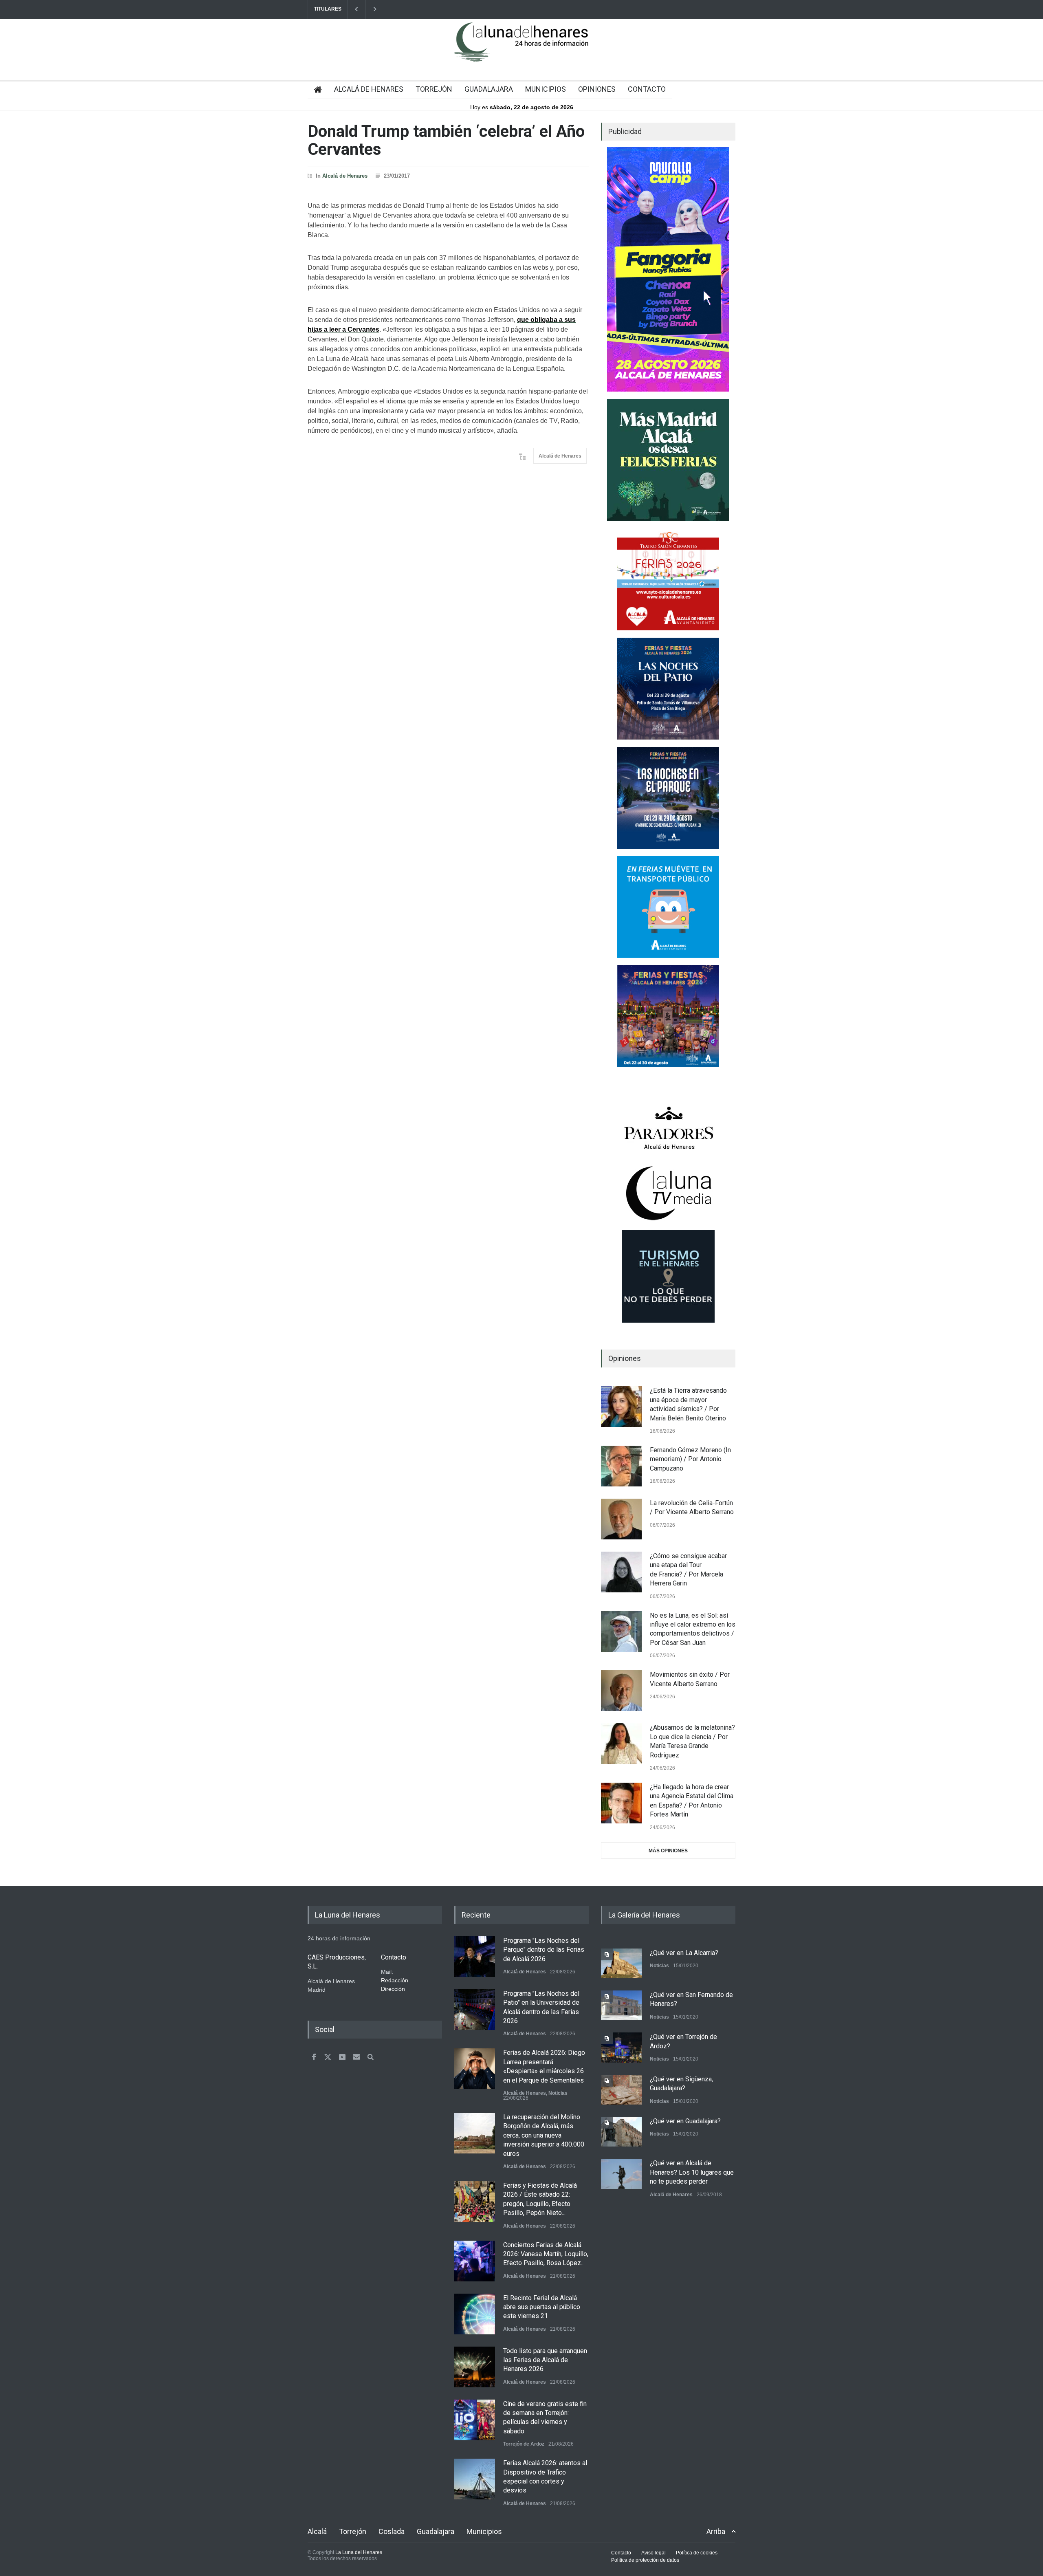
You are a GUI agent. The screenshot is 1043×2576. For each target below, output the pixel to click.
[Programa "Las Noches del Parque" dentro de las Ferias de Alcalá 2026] (475, 1957)
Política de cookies (697, 2553)
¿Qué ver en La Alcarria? (684, 1953)
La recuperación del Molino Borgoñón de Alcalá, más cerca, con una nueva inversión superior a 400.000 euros (544, 2135)
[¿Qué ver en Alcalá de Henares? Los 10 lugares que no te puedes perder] (621, 2174)
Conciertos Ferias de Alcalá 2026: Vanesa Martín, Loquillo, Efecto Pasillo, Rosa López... (546, 2254)
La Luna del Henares (359, 2552)
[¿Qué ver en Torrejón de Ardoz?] (621, 2047)
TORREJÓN (434, 89)
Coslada (392, 2531)
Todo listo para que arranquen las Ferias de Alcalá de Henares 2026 (545, 2360)
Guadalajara (436, 2531)
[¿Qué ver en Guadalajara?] (621, 2132)
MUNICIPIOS (546, 89)
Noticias (558, 2093)
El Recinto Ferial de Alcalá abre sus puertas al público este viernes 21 (542, 2307)
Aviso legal (654, 2553)
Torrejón (353, 2531)
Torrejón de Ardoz (524, 2444)
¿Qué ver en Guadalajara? (685, 2121)
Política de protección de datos (645, 2560)
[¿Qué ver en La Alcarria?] (621, 1963)
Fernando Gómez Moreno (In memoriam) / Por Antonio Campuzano (690, 1459)
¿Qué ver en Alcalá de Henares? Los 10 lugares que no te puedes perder (692, 2172)
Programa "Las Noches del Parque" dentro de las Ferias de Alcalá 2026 (544, 1950)
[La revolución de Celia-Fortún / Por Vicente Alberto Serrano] (621, 1519)
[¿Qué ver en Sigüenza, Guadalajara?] (621, 2090)
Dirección (393, 1989)
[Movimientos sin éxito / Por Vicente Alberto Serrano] (621, 1691)
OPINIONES (597, 89)
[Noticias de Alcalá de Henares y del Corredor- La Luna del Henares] (521, 49)
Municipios (484, 2531)
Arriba (716, 2531)
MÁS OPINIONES (668, 1851)
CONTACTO (647, 89)
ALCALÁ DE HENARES (369, 89)
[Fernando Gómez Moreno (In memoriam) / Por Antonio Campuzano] (621, 1466)
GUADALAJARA (489, 89)
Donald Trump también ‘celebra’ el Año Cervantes (446, 140)
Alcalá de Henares (345, 176)
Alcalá (317, 2531)
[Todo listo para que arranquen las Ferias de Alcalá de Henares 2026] (475, 2367)
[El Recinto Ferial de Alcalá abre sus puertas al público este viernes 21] (475, 2314)
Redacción (395, 1980)
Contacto (621, 2553)
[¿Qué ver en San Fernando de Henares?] (621, 2005)
